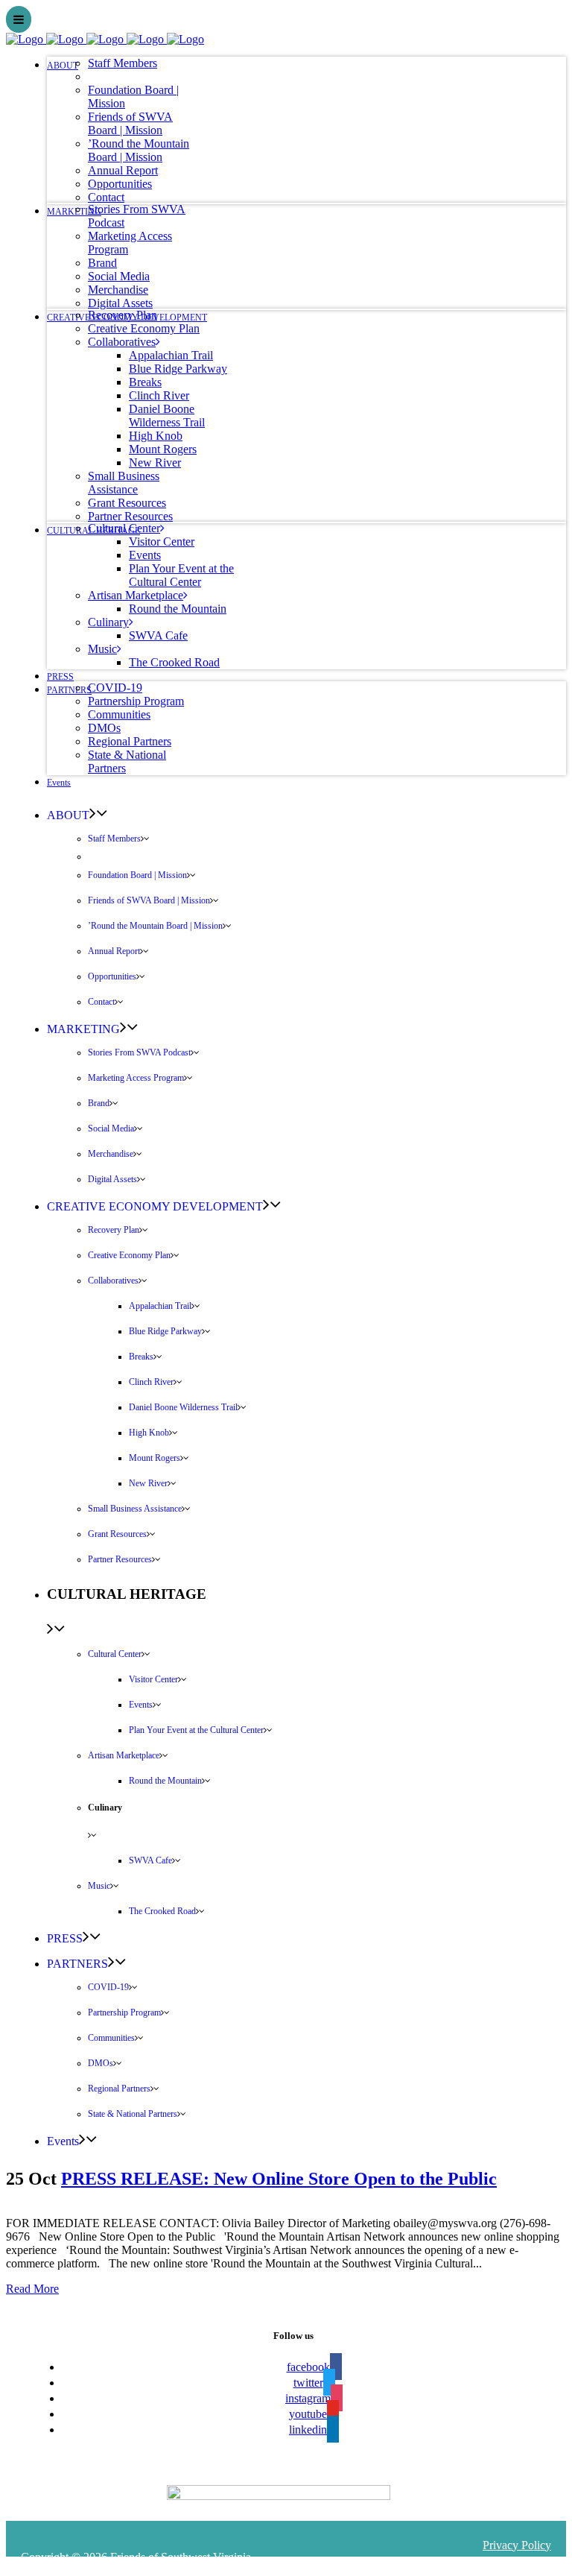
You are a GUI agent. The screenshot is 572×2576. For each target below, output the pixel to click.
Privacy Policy (517, 2545)
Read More (32, 2289)
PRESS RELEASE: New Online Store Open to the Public (279, 2179)
